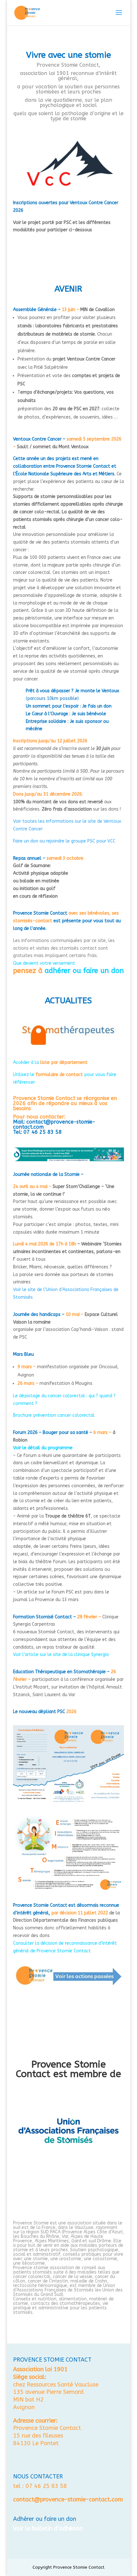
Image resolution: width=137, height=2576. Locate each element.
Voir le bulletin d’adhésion (48, 2528)
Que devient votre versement (44, 963)
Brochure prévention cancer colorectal (54, 1415)
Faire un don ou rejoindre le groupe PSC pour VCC (64, 841)
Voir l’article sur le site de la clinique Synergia (61, 1655)
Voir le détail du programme (43, 1448)
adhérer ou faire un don (84, 971)
